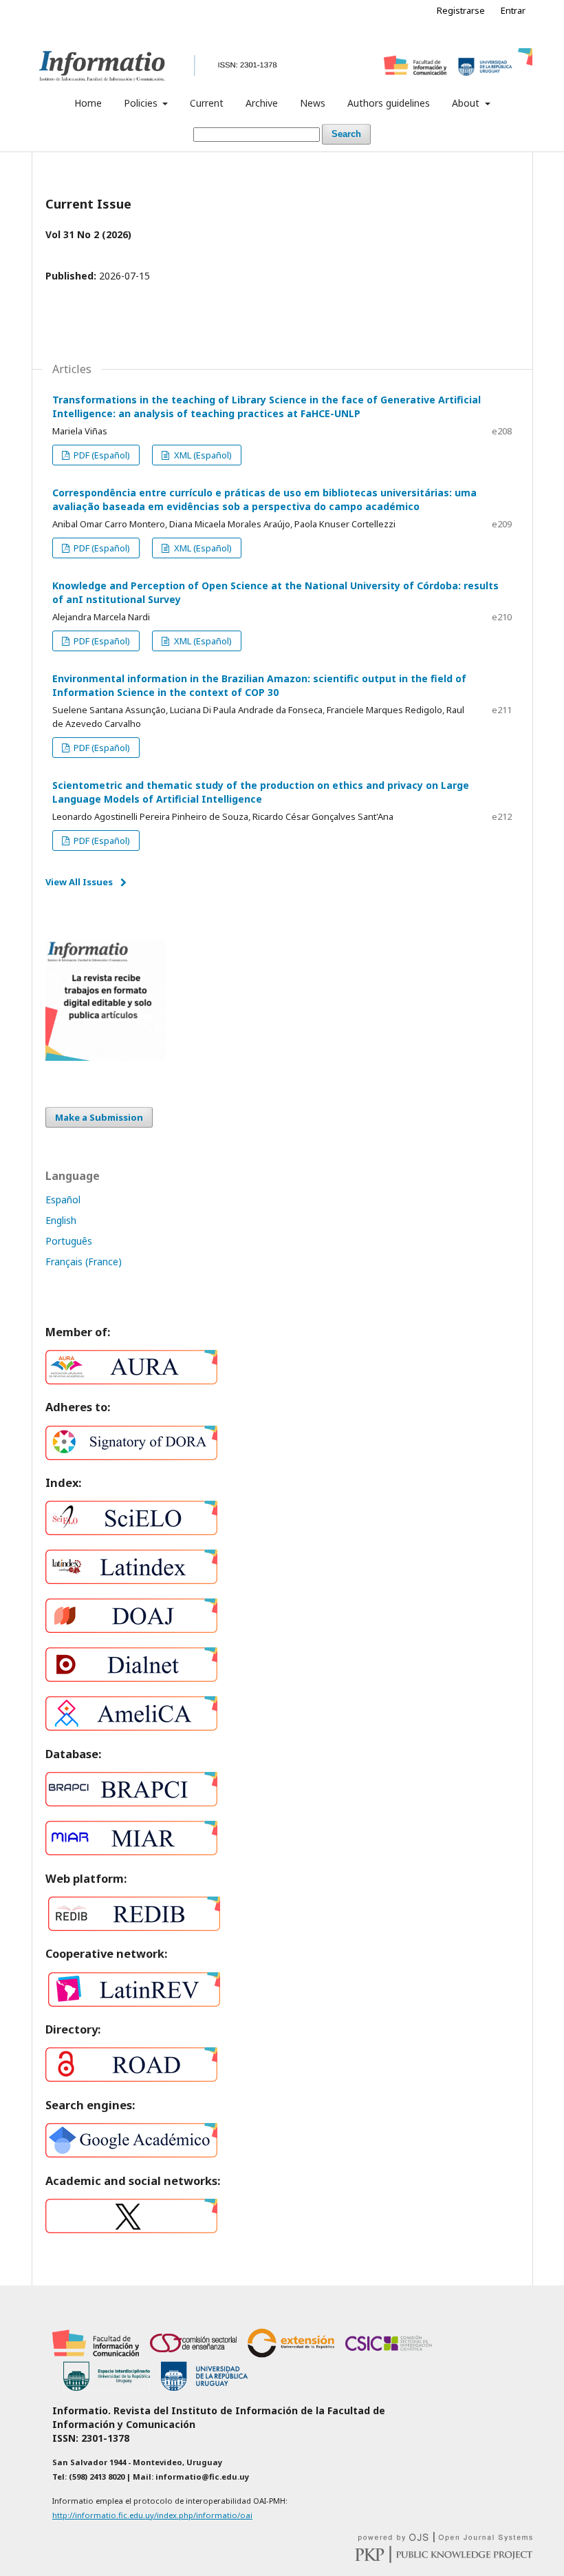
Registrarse (461, 10)
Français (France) (84, 1261)
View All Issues (79, 882)
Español (63, 1200)
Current (207, 103)
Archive (262, 103)
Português (69, 1241)
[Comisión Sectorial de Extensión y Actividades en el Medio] (291, 2354)
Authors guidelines (389, 103)
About (467, 103)
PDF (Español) (101, 455)
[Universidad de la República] (204, 2387)
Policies (142, 103)
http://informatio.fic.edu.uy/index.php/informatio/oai (152, 2515)
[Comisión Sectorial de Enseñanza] (193, 2354)
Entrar (513, 10)
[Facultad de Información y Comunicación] (96, 2354)
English (61, 1220)
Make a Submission (99, 1117)
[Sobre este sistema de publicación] (445, 2538)
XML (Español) (202, 455)
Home (88, 103)
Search (346, 134)
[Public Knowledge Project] (444, 2559)
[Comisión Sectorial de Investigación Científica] (389, 2354)
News (313, 103)
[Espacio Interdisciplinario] (107, 2387)
